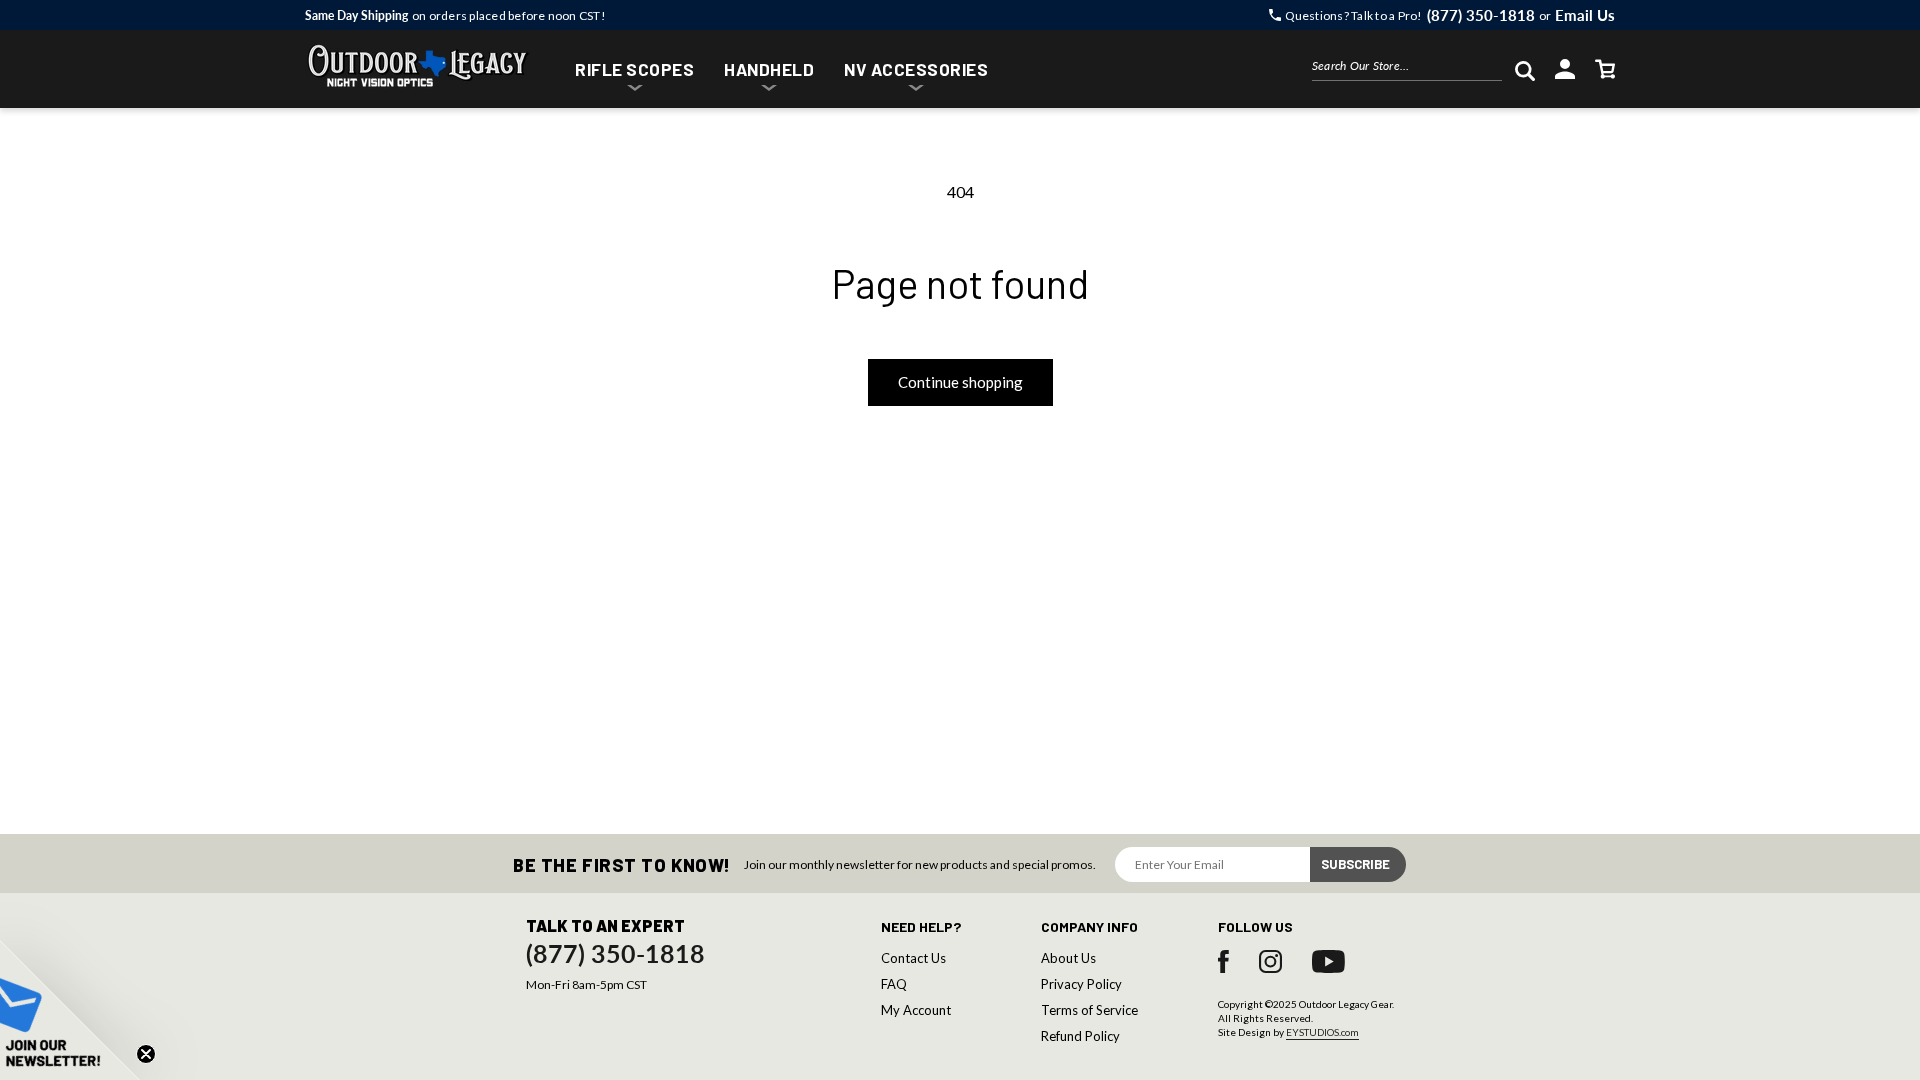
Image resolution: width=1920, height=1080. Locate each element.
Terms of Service (1089, 1010)
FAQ (894, 984)
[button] (634, 71)
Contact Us (913, 958)
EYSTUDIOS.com (1322, 1032)
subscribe (1355, 864)
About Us (1068, 958)
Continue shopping (960, 382)
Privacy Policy (1081, 984)
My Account (916, 1010)
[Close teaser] (146, 1054)
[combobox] (1407, 69)
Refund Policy (1080, 1036)
